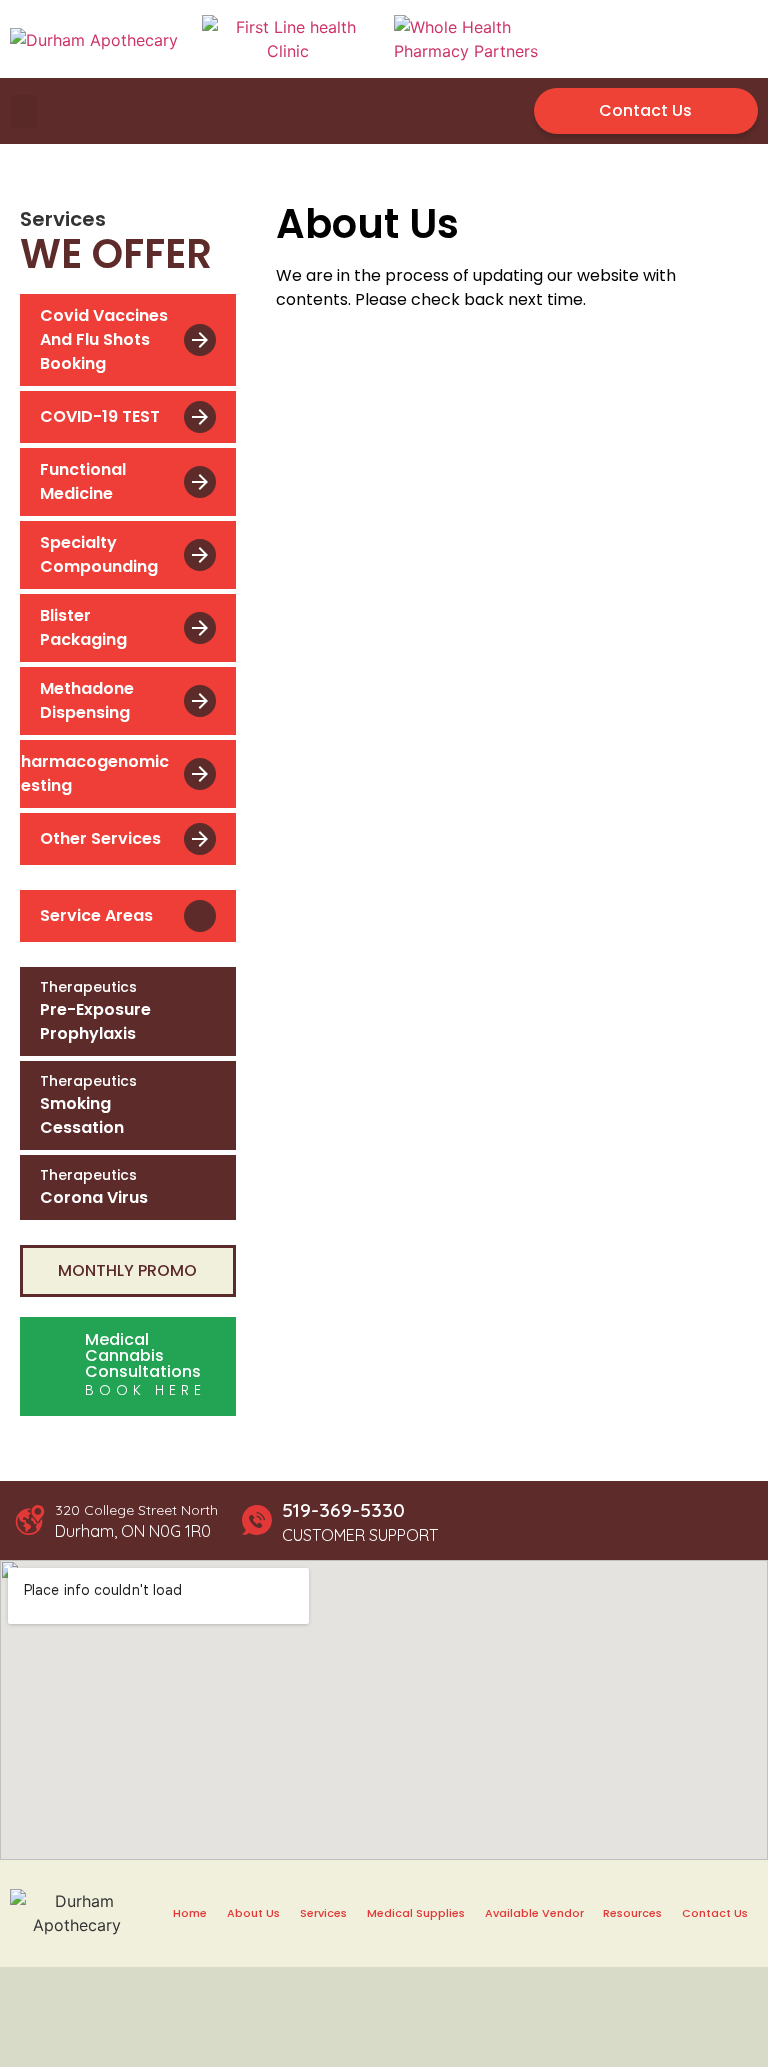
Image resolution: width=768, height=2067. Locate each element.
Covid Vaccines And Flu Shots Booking (104, 339)
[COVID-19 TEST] (200, 417)
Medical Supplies (416, 1913)
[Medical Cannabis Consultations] (55, 1367)
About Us (253, 1913)
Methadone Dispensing (87, 700)
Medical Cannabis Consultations (143, 1355)
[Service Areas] (200, 916)
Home (190, 1913)
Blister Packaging (83, 627)
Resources (632, 1913)
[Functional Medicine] (200, 482)
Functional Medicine (83, 481)
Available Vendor (534, 1913)
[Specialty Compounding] (200, 555)
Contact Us (715, 1913)
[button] (24, 111)
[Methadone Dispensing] (200, 701)
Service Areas (96, 915)
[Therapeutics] (203, 1012)
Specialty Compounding (99, 554)
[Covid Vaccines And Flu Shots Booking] (200, 340)
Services (323, 1913)
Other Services (100, 838)
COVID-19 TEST (100, 416)
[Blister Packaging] (200, 628)
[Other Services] (200, 839)
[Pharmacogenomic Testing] (200, 774)
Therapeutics (88, 987)
